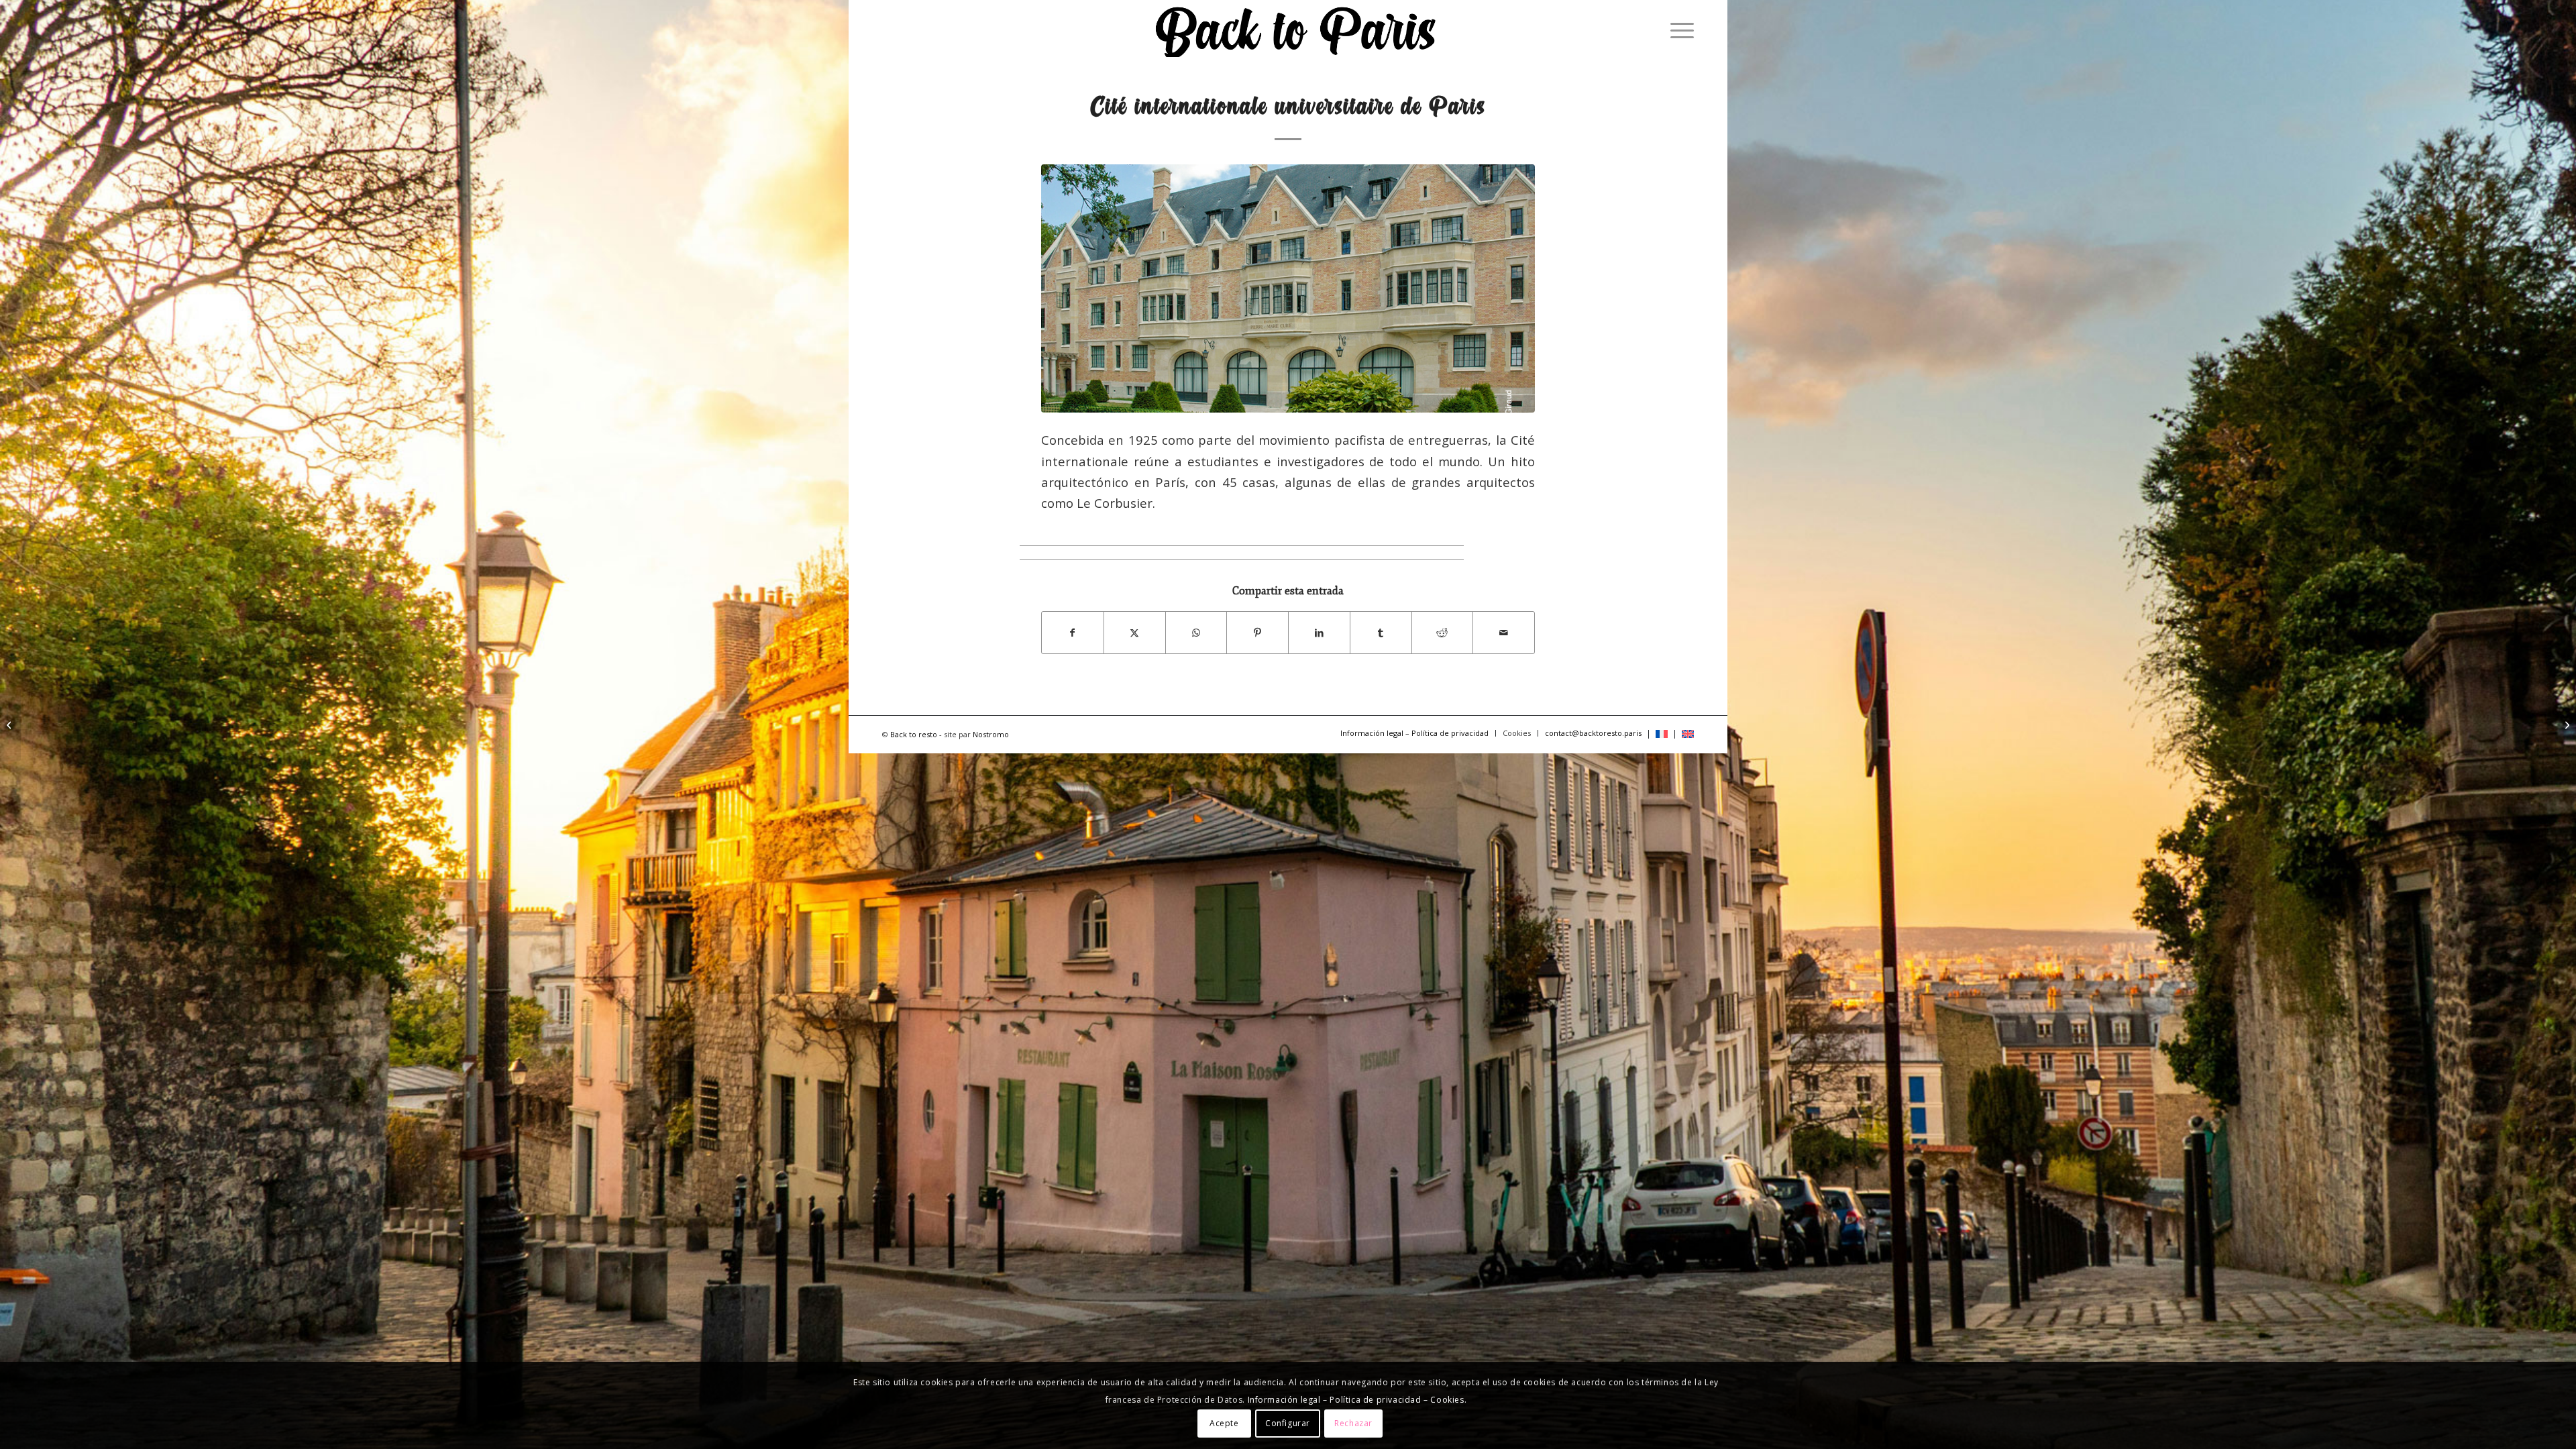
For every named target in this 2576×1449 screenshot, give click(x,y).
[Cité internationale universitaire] (1288, 288)
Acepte (1224, 1423)
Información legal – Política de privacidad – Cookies (1356, 1400)
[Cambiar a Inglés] (1688, 734)
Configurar (1288, 1423)
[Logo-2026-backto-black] (1296, 30)
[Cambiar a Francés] (1662, 734)
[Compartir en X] (1135, 633)
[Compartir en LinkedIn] (1319, 633)
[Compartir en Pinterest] (1257, 633)
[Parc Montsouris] (2566, 724)
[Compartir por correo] (1504, 633)
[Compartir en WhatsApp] (1196, 633)
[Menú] (1678, 30)
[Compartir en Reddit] (1443, 633)
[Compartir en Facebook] (1073, 633)
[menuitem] (1678, 30)
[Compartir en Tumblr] (1381, 633)
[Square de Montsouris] (10, 724)
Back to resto (914, 734)
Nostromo (991, 734)
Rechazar (1353, 1423)
